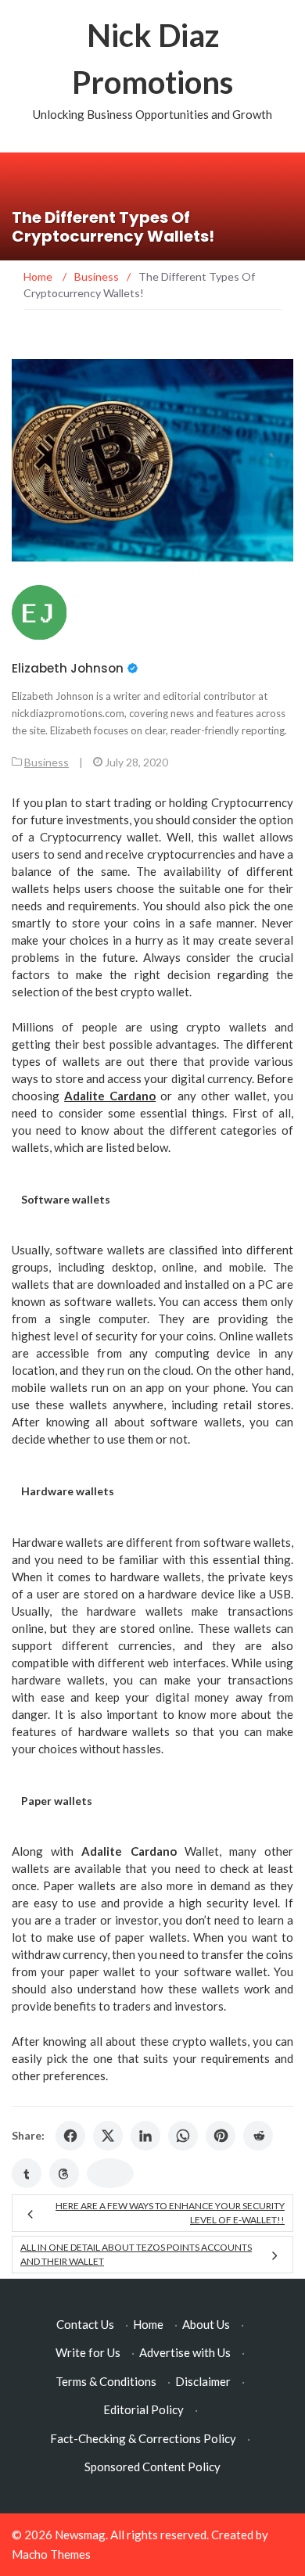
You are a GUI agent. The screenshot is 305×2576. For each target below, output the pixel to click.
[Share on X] (108, 2136)
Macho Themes (51, 2554)
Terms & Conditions (106, 2381)
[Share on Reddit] (258, 2136)
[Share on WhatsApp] (183, 2136)
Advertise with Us (185, 2352)
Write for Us (88, 2352)
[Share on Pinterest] (221, 2136)
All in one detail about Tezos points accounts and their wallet (136, 2254)
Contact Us (85, 2324)
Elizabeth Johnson (68, 668)
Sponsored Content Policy (152, 2467)
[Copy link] (110, 2173)
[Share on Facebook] (70, 2136)
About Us (206, 2324)
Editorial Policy (144, 2409)
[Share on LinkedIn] (145, 2136)
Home (148, 2324)
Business (47, 762)
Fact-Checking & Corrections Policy (143, 2438)
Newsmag (80, 2535)
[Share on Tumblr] (27, 2173)
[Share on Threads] (64, 2173)
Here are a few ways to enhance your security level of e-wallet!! (170, 2213)
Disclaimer (203, 2381)
